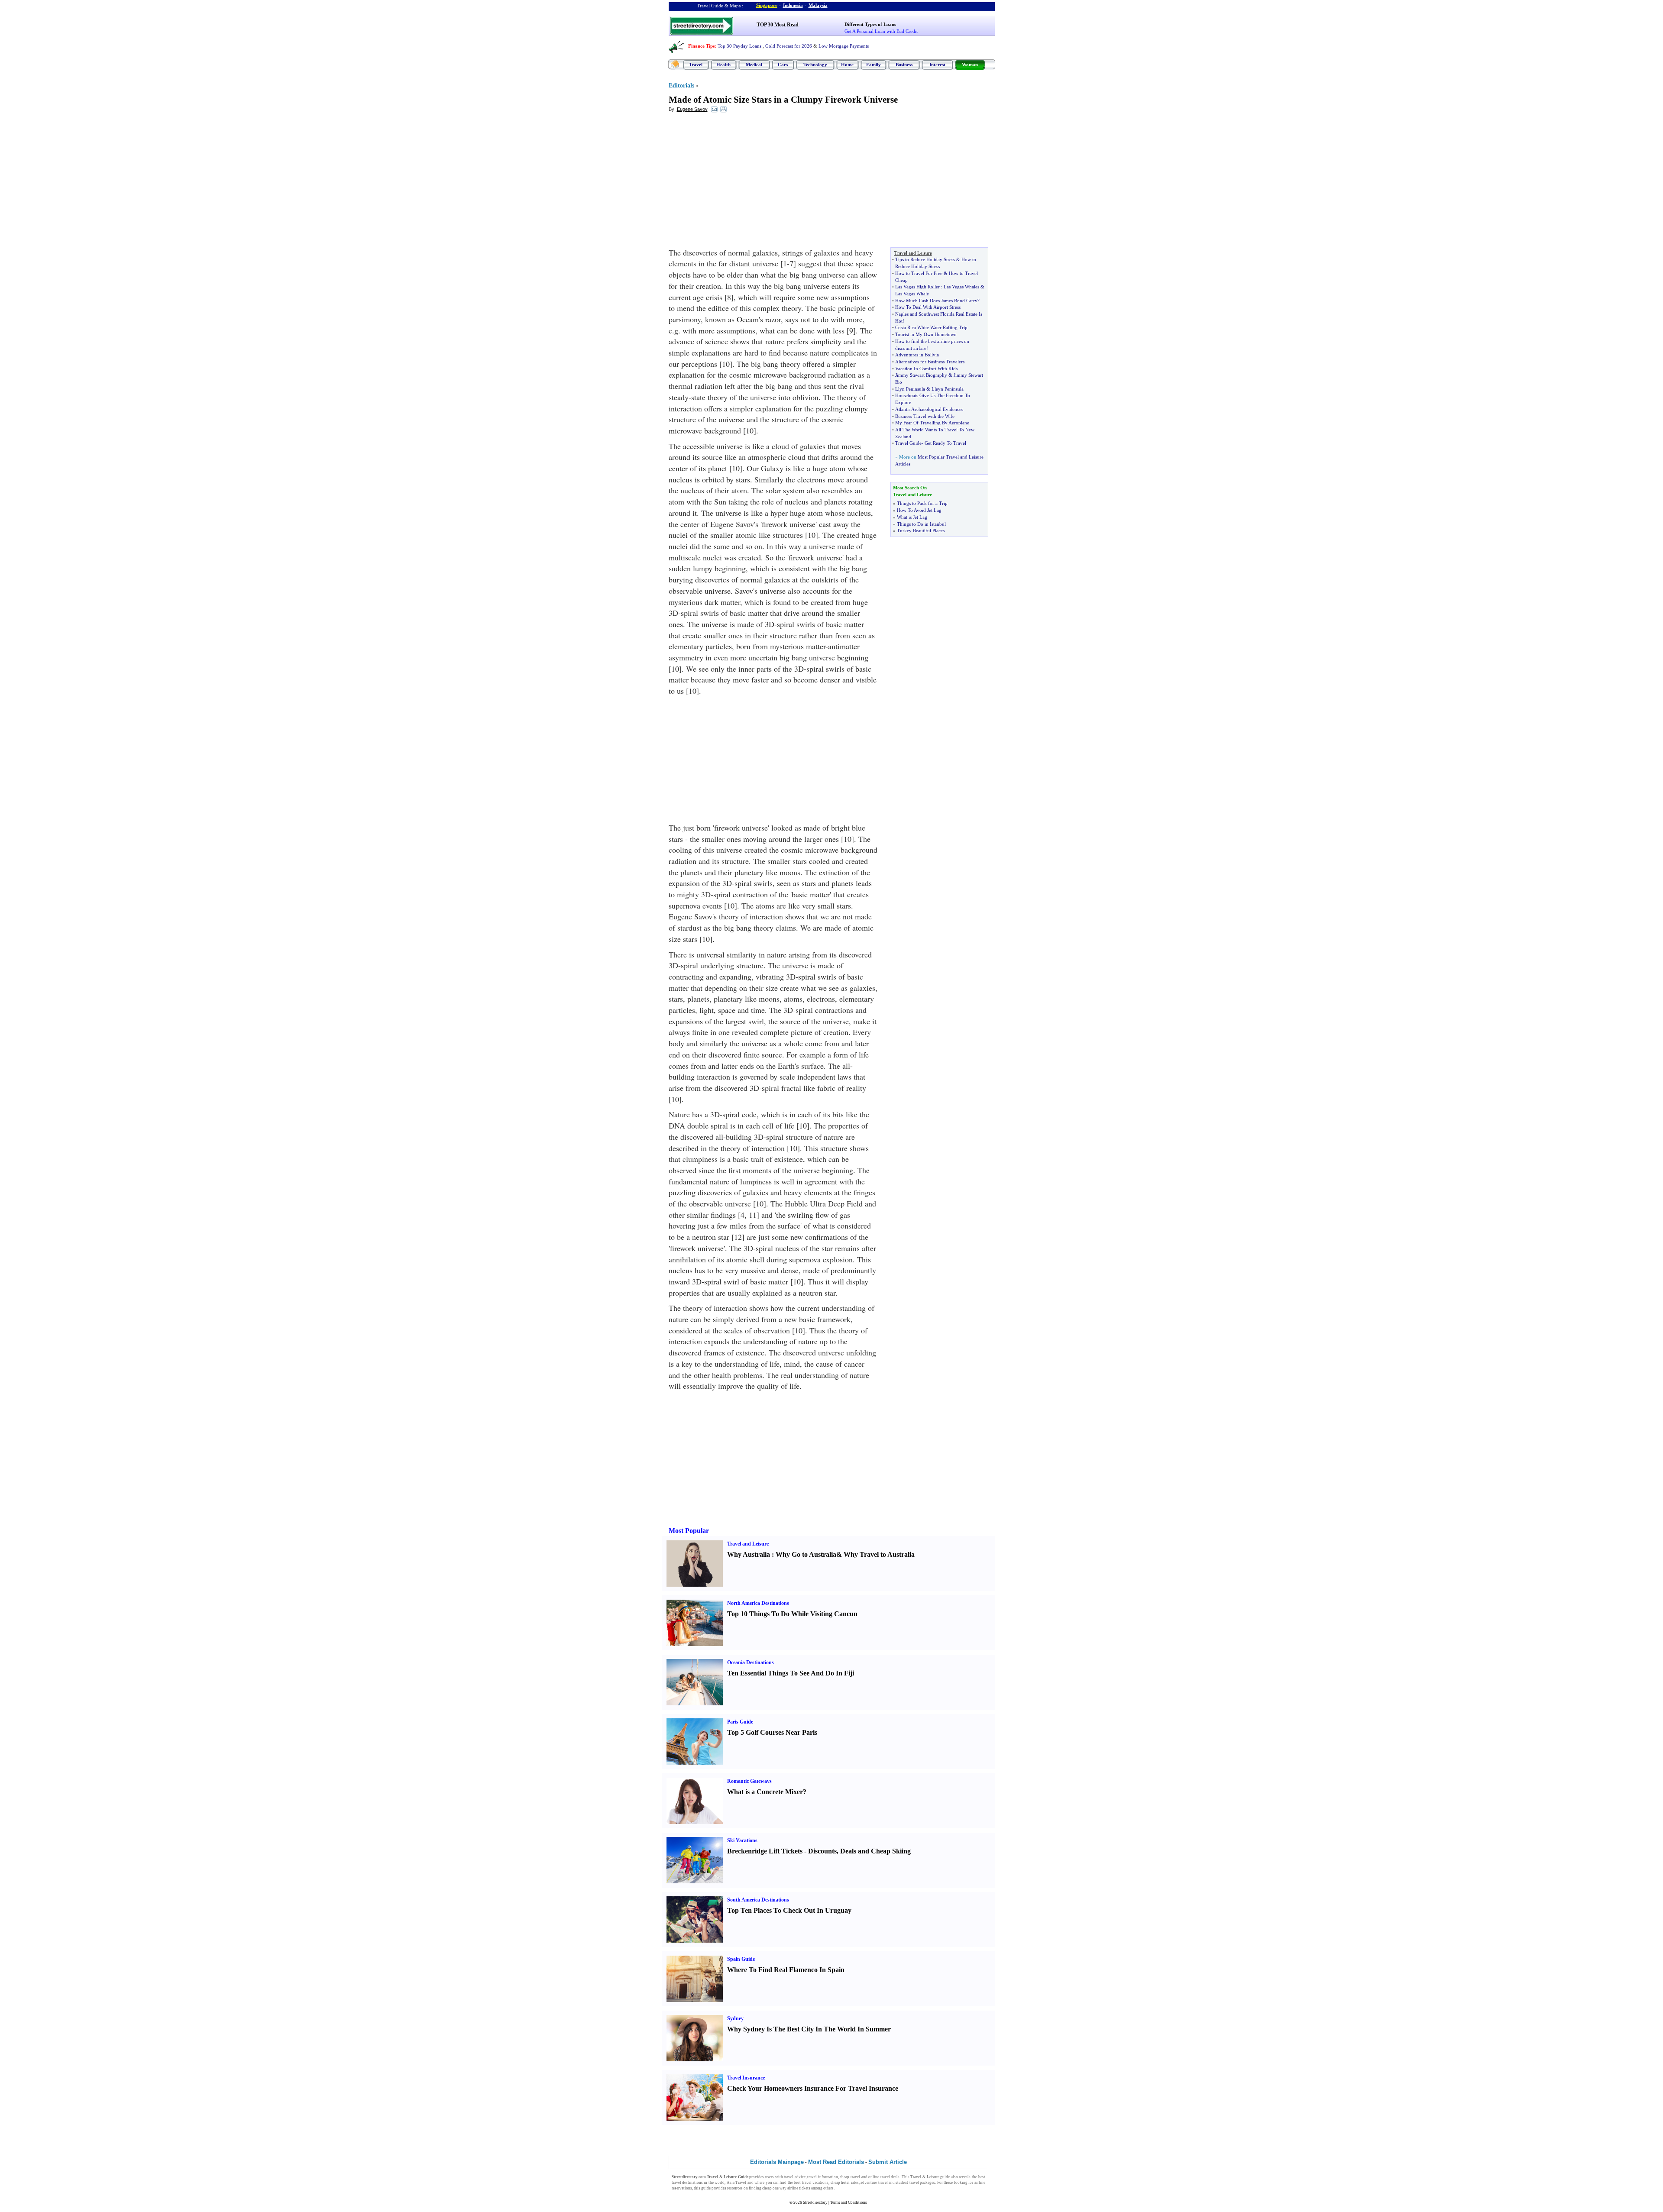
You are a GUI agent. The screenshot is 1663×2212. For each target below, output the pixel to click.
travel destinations (687, 2183)
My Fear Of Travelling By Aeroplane (932, 423)
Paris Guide (740, 1722)
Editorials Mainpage (777, 2162)
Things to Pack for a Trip (922, 503)
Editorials (681, 86)
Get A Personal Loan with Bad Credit (881, 31)
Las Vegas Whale (912, 294)
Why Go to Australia (806, 1554)
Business (904, 65)
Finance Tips (701, 46)
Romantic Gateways (749, 1781)
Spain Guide (741, 1959)
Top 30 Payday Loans (739, 46)
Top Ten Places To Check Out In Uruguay (789, 1910)
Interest (937, 65)
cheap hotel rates (845, 2183)
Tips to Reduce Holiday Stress (925, 259)
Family (874, 65)
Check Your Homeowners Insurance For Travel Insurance (813, 2088)
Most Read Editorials (836, 2162)
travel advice (795, 2177)
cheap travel (850, 2177)
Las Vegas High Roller (917, 287)
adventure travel (874, 2183)
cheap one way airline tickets (786, 2188)
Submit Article (888, 2162)
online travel (879, 2177)
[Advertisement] (739, 182)
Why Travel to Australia (879, 1554)
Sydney (735, 2018)
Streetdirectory (815, 2202)
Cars (783, 65)
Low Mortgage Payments (844, 46)
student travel (907, 2183)
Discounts (822, 1851)
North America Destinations (758, 1603)
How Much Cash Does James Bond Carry (936, 301)
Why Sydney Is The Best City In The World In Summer (809, 2029)
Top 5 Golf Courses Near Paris (772, 1732)
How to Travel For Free (919, 273)
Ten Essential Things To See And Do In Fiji (791, 1673)
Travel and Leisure (748, 1544)
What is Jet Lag (912, 517)
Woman (970, 65)
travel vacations (815, 2183)
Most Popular (689, 1531)
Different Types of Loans (870, 24)
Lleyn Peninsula (948, 389)
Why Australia (749, 1554)
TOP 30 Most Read (778, 25)
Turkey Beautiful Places (921, 530)
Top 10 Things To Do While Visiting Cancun (792, 1614)
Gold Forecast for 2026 (789, 46)
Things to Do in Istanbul (921, 524)
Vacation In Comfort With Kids (926, 369)
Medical (754, 65)
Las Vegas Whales (961, 287)
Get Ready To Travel (945, 443)
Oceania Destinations (751, 1662)
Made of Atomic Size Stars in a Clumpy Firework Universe (783, 100)
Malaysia (818, 5)
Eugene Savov (692, 109)
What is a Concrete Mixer (765, 1792)
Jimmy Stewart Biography (921, 375)
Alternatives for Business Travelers (930, 362)
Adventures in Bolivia (917, 355)
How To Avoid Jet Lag (919, 510)
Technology (815, 65)
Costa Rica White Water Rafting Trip (931, 327)
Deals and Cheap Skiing (875, 1851)
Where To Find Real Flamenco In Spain (786, 1970)
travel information (823, 2177)
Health (723, 65)
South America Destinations (758, 1900)
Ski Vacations (742, 1840)
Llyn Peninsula (910, 389)
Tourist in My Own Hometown (926, 334)
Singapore (767, 5)
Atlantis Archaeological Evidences (929, 409)
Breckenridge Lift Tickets (765, 1851)
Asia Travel (736, 2183)
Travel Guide (908, 443)
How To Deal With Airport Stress (928, 307)
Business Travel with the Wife (925, 416)
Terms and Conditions (849, 2202)
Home (847, 65)
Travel (696, 65)
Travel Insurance (746, 2078)
